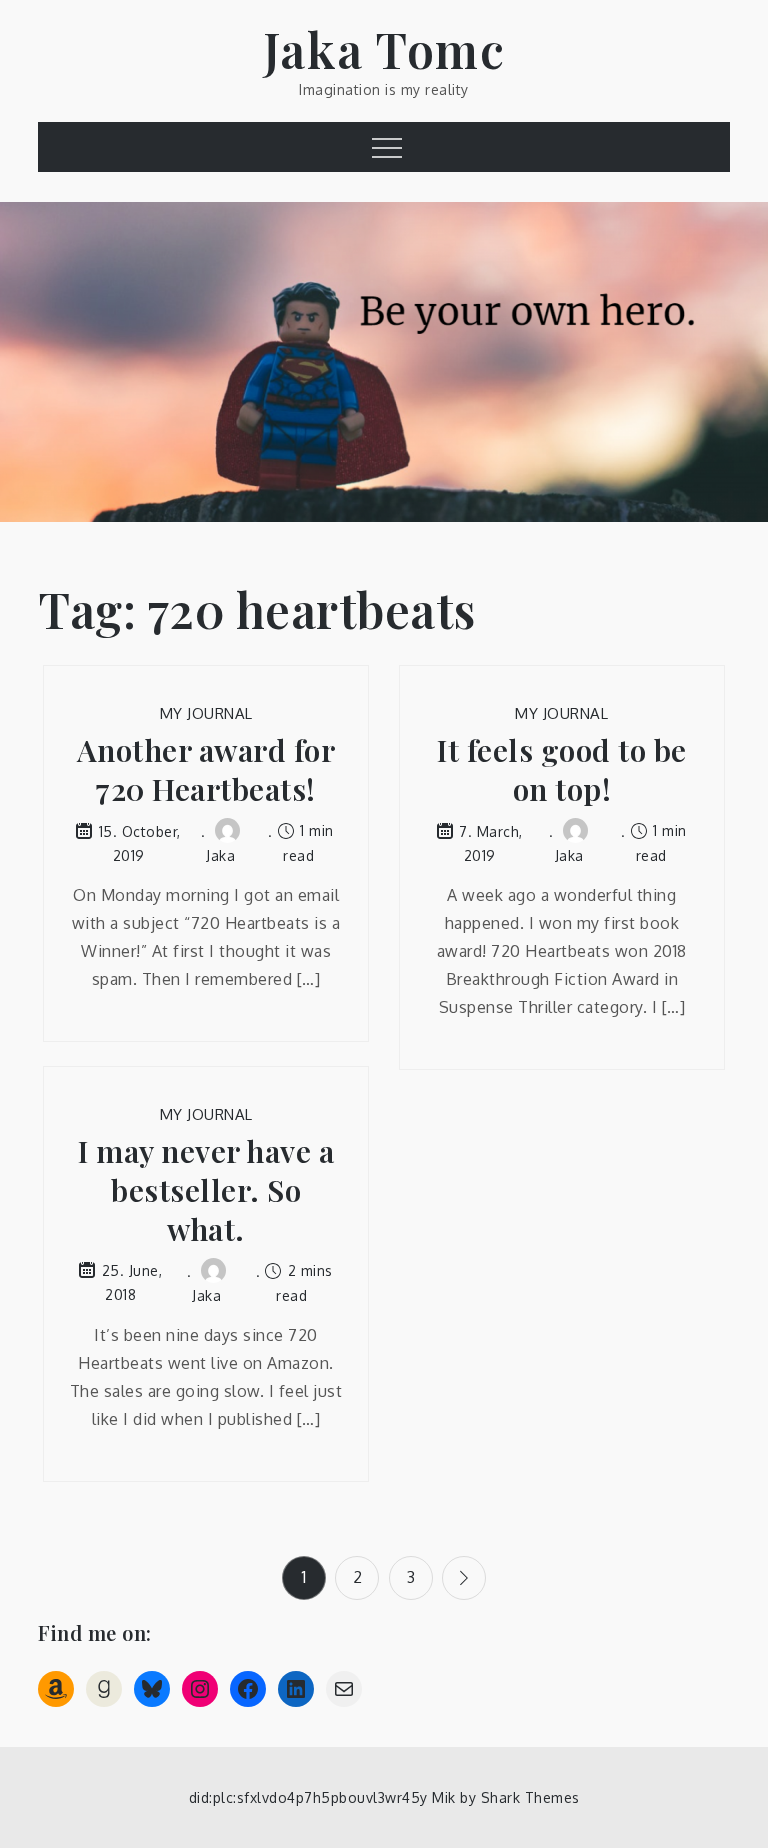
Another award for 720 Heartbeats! (206, 770)
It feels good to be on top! (562, 770)
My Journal (206, 713)
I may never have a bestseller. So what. (206, 1190)
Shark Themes (530, 1797)
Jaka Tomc (384, 49)
